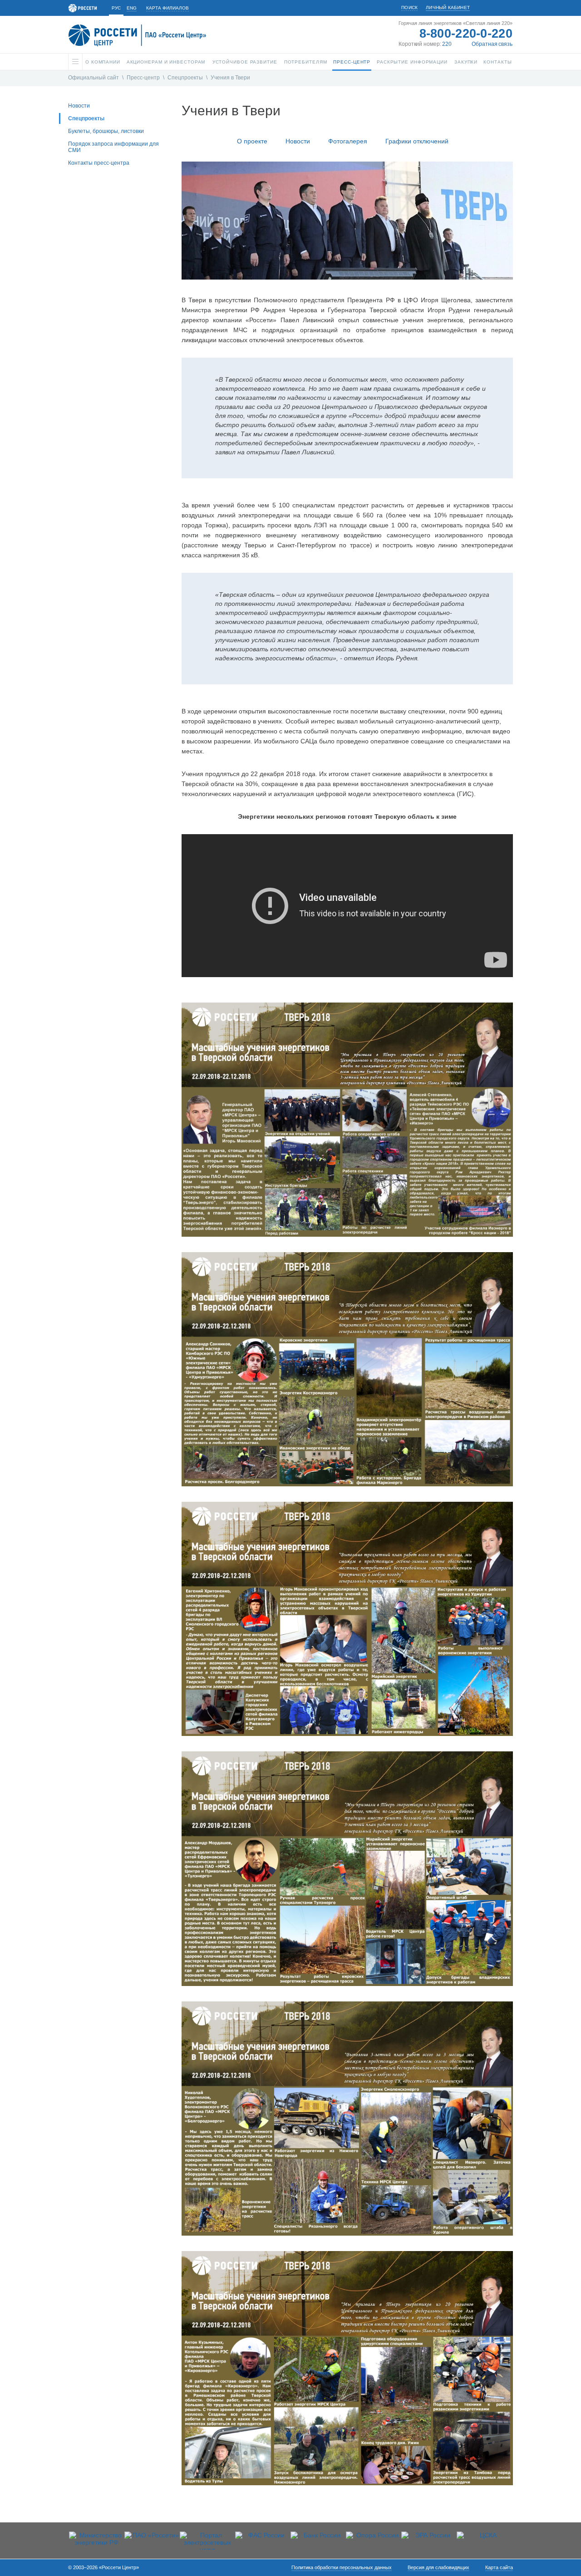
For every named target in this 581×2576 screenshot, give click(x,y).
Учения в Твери (230, 78)
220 (447, 44)
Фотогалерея (348, 141)
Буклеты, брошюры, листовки (106, 131)
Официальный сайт (94, 78)
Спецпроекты (185, 78)
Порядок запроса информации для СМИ (113, 147)
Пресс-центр (143, 78)
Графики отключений (417, 141)
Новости (79, 106)
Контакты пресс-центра (99, 163)
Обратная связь (492, 44)
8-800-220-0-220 (466, 34)
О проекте (252, 141)
